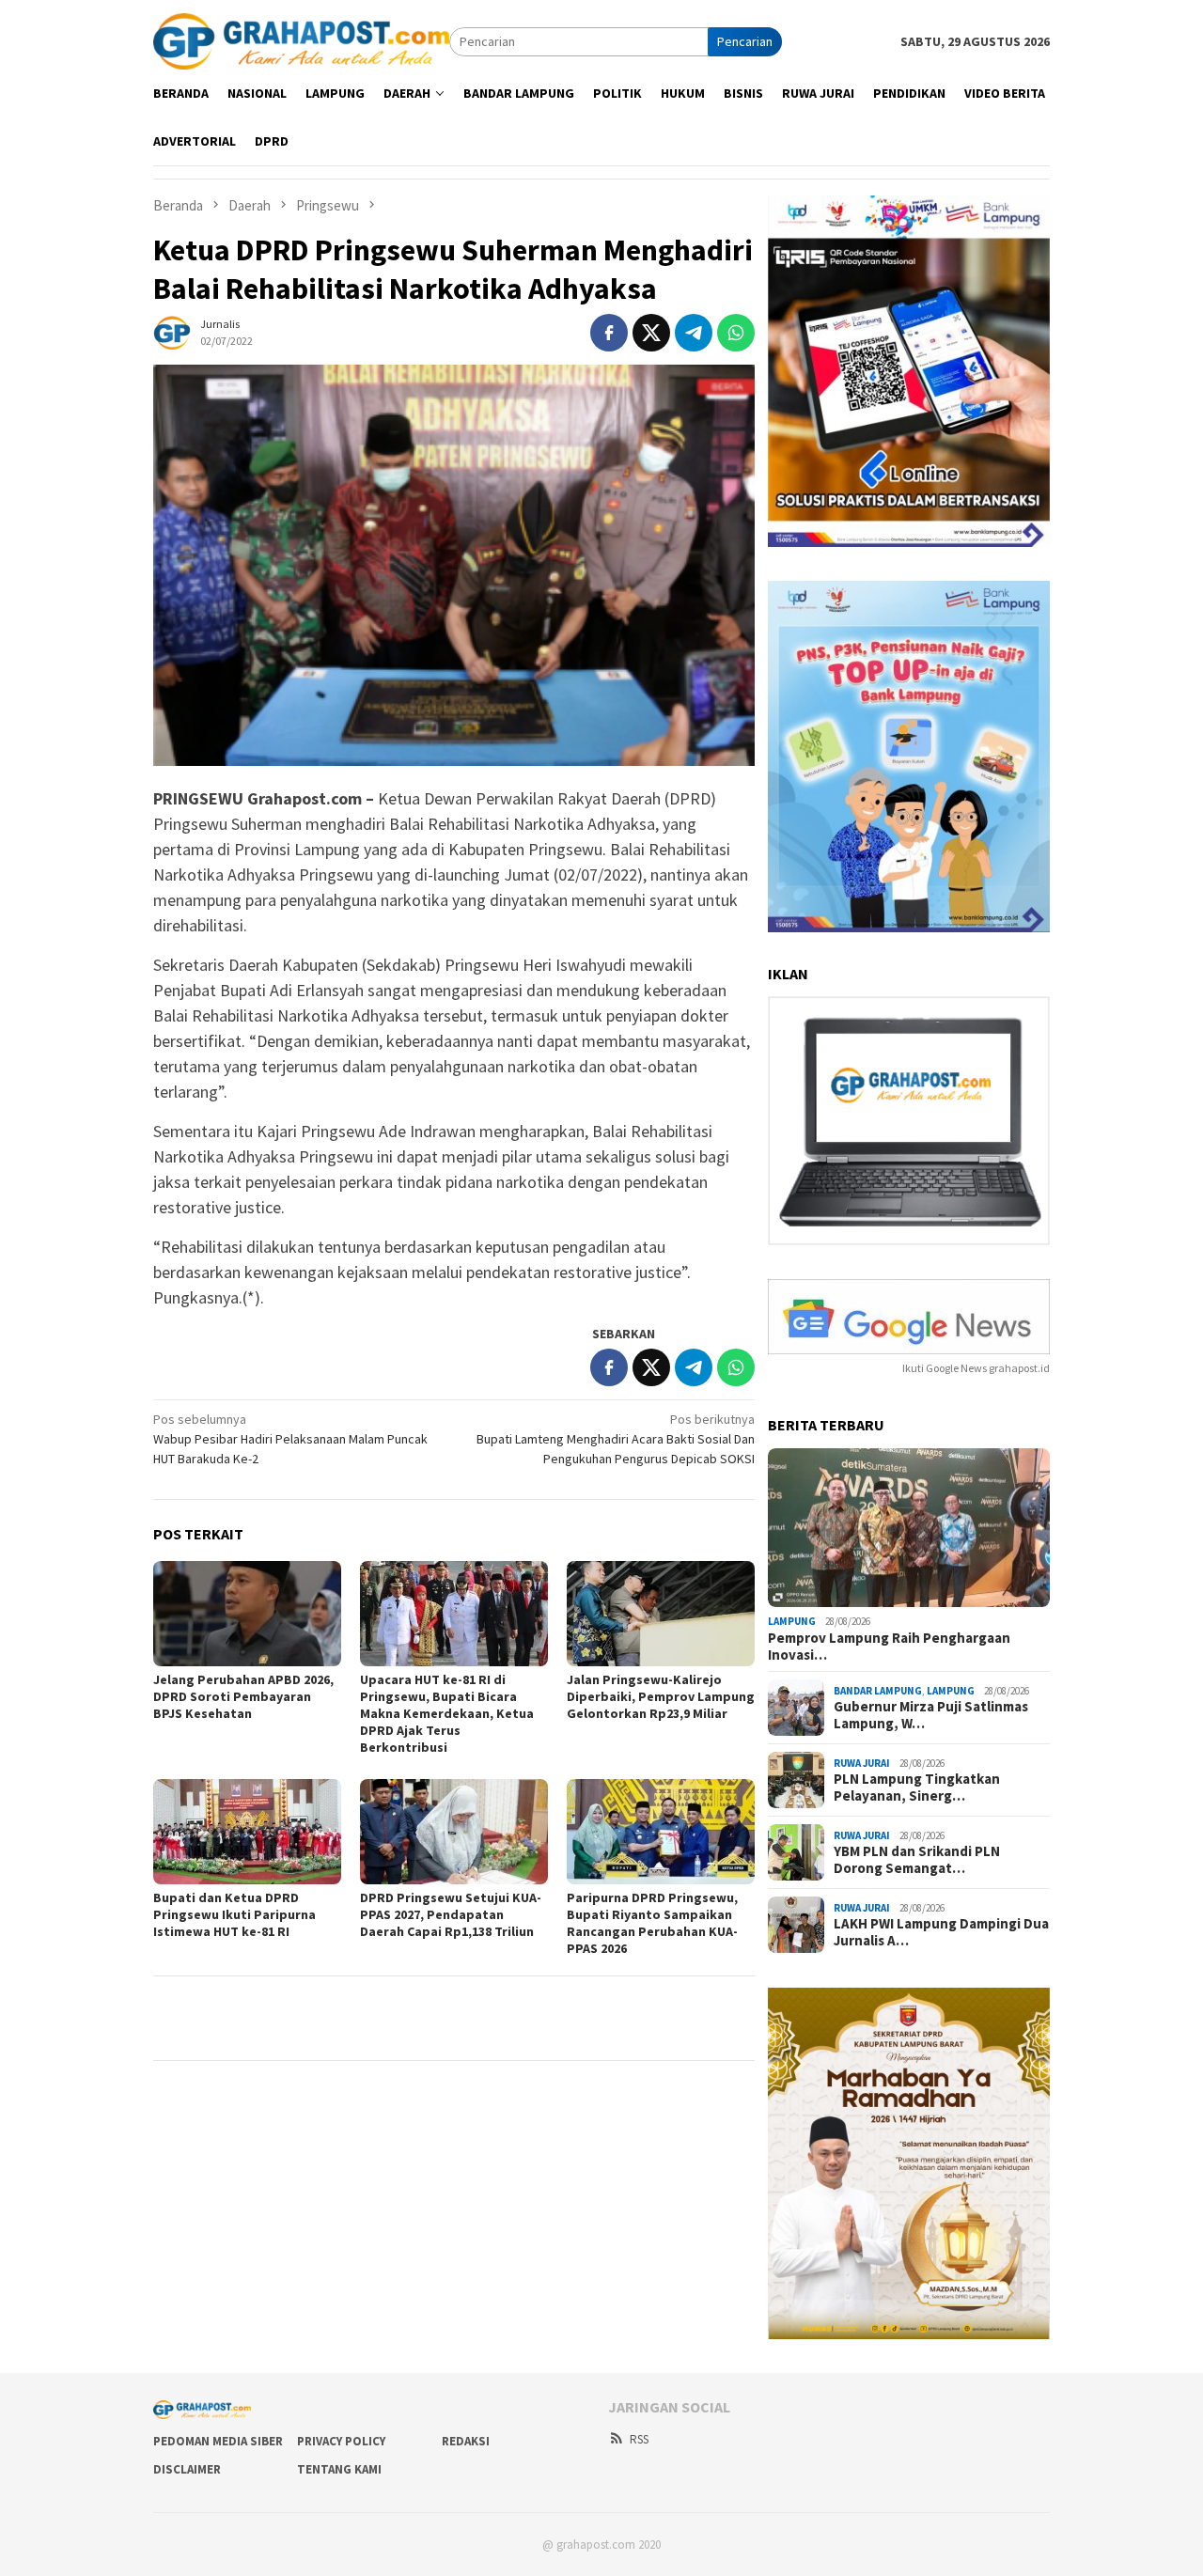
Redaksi (466, 2441)
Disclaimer (187, 2469)
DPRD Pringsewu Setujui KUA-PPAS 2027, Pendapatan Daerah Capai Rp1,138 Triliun (451, 1914)
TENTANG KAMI (339, 2469)
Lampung (792, 1621)
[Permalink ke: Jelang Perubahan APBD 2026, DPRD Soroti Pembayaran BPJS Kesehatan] (247, 1614)
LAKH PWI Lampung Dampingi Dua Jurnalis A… (941, 1932)
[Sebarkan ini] (609, 333)
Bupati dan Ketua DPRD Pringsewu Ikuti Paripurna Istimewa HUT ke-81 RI (234, 1914)
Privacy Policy (341, 2441)
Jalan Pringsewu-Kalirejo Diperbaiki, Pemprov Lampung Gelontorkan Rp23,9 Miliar (661, 1696)
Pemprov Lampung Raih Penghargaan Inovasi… (889, 1647)
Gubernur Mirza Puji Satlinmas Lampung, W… (931, 1715)
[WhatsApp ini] (736, 333)
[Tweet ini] (651, 333)
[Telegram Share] (694, 333)
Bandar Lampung (878, 1691)
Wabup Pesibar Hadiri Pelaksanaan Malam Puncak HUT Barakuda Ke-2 (290, 1439)
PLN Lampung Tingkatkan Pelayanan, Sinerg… (917, 1788)
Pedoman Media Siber (218, 2441)
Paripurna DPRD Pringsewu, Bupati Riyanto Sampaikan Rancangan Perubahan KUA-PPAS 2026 (652, 1923)
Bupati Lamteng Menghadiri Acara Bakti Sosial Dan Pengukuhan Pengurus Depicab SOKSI (616, 1439)
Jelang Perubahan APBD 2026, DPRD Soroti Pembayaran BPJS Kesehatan (243, 1696)
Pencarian (745, 41)
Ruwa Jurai (862, 1763)
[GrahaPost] (301, 40)
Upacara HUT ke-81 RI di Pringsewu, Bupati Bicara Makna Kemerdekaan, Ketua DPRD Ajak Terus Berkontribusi (447, 1713)
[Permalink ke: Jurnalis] (172, 331)
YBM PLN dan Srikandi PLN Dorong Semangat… (917, 1860)
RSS (639, 2439)
